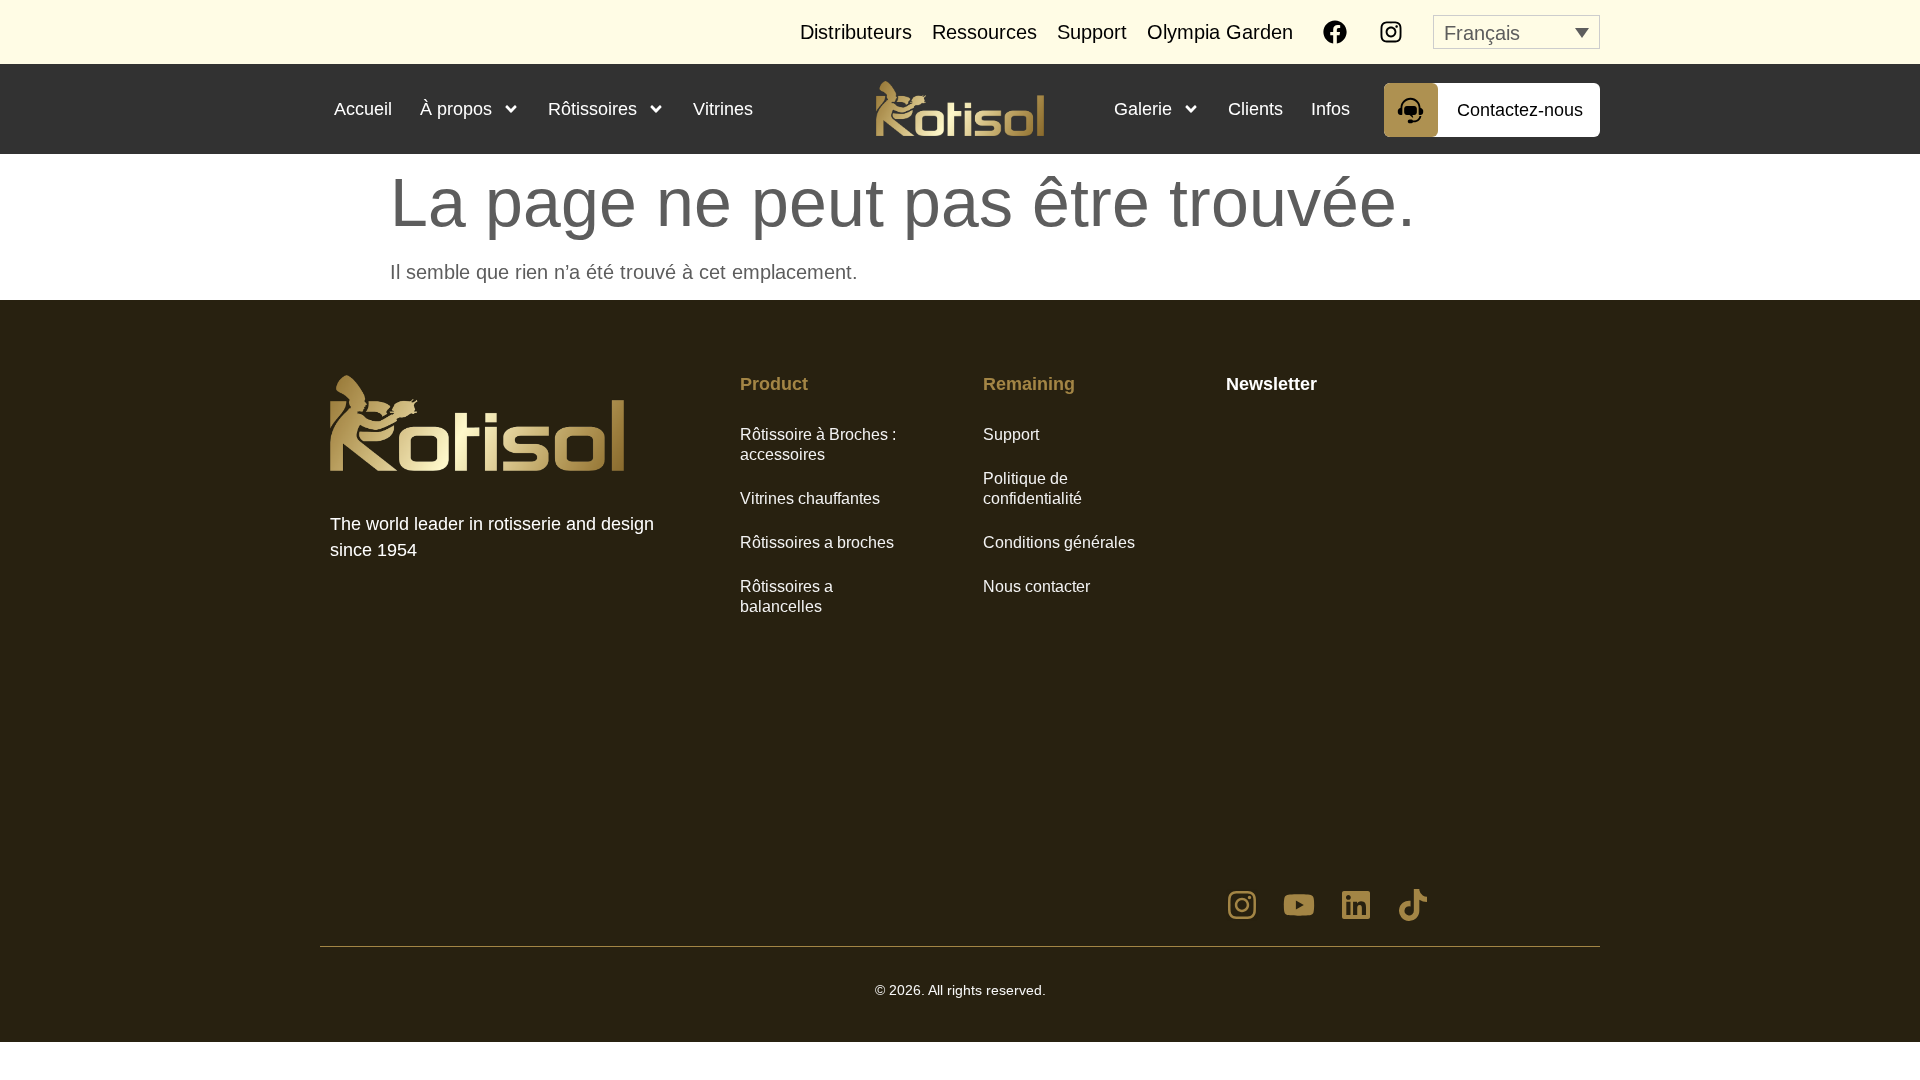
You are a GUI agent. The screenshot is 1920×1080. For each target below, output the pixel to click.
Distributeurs (856, 32)
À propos (456, 109)
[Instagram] (1391, 32)
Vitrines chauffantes (810, 498)
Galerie (1143, 109)
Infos (1330, 109)
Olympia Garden (1220, 32)
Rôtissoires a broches (817, 542)
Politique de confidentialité (1032, 488)
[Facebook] (1335, 32)
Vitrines (723, 109)
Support (1092, 32)
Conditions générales (1059, 542)
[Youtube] (1299, 905)
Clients (1255, 109)
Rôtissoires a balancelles (786, 596)
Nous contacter (1036, 586)
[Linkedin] (1356, 905)
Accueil (363, 109)
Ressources (984, 32)
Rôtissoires (592, 109)
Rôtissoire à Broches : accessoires (818, 444)
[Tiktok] (1413, 905)
